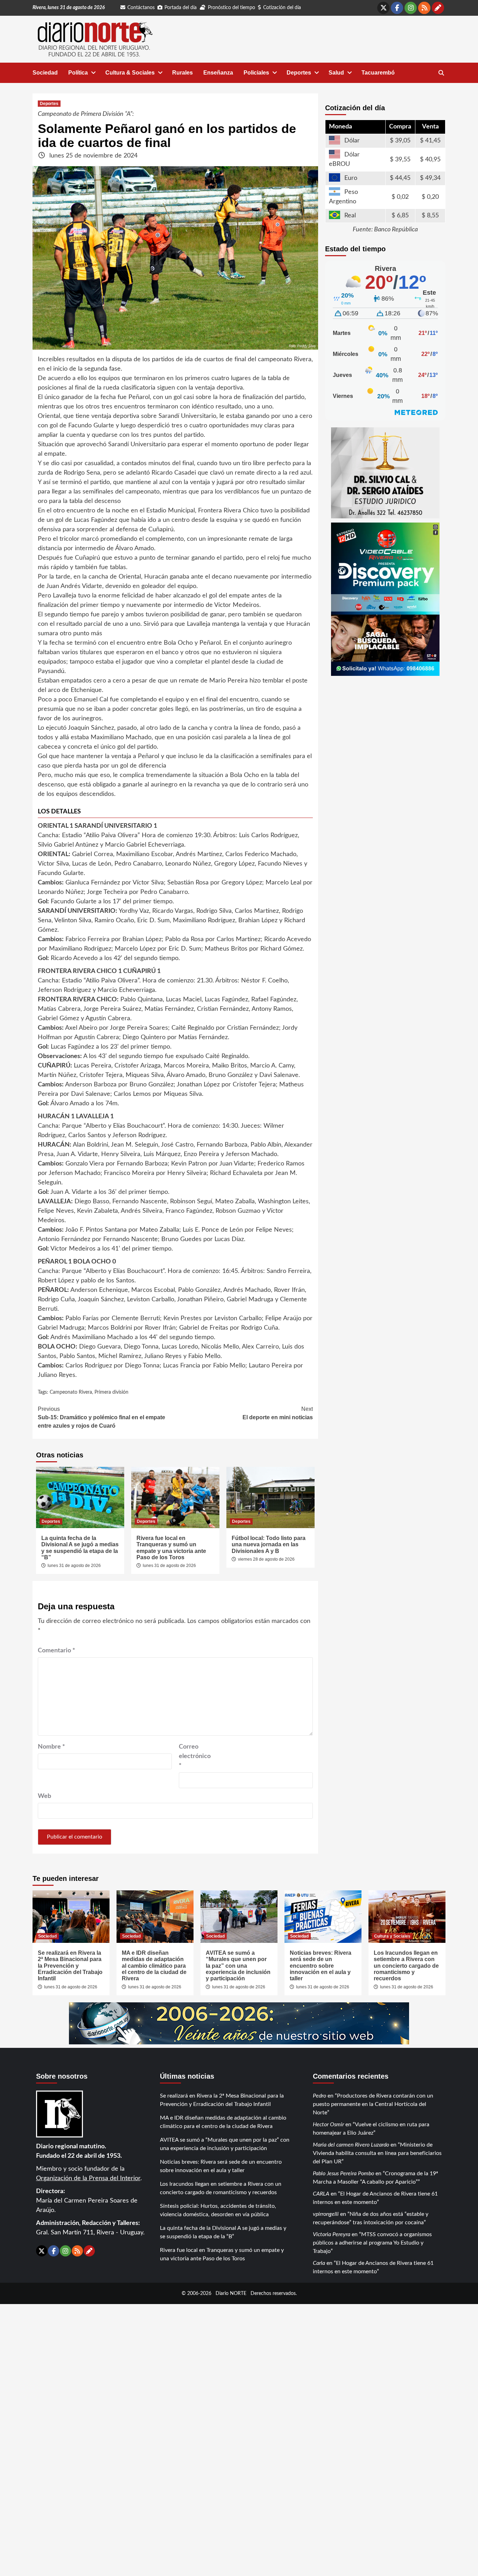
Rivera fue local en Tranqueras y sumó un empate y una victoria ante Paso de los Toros (171, 1548)
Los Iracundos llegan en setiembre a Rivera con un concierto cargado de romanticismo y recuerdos (406, 1966)
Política (78, 73)
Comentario (57, 1651)
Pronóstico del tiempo (231, 8)
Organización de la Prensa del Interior (88, 2178)
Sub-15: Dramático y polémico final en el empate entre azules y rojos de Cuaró (101, 1417)
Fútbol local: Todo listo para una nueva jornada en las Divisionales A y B (269, 1545)
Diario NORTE (231, 2293)
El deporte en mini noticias (278, 1413)
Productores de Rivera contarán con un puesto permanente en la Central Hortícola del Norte (373, 2104)
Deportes (299, 73)
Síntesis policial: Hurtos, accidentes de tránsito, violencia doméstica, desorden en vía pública (218, 2210)
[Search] (441, 73)
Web (44, 1796)
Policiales (256, 73)
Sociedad (45, 73)
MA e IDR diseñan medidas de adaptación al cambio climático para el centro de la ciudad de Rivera (154, 1966)
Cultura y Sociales (392, 1936)
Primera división (111, 1392)
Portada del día (181, 8)
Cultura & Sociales (130, 73)
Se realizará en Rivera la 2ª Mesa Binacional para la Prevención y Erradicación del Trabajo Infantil (70, 1966)
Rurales (182, 73)
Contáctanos (141, 8)
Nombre (51, 1747)
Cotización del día (282, 8)
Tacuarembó (378, 73)
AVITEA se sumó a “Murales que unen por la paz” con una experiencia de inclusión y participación (238, 1966)
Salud (336, 73)
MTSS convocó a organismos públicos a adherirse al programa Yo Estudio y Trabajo (372, 2243)
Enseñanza (218, 73)
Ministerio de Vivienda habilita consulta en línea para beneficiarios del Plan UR (377, 2153)
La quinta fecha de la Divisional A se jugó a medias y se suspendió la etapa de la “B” (80, 1548)
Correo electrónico (195, 1756)
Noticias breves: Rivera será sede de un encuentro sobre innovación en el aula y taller (321, 1966)
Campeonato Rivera (71, 1392)
